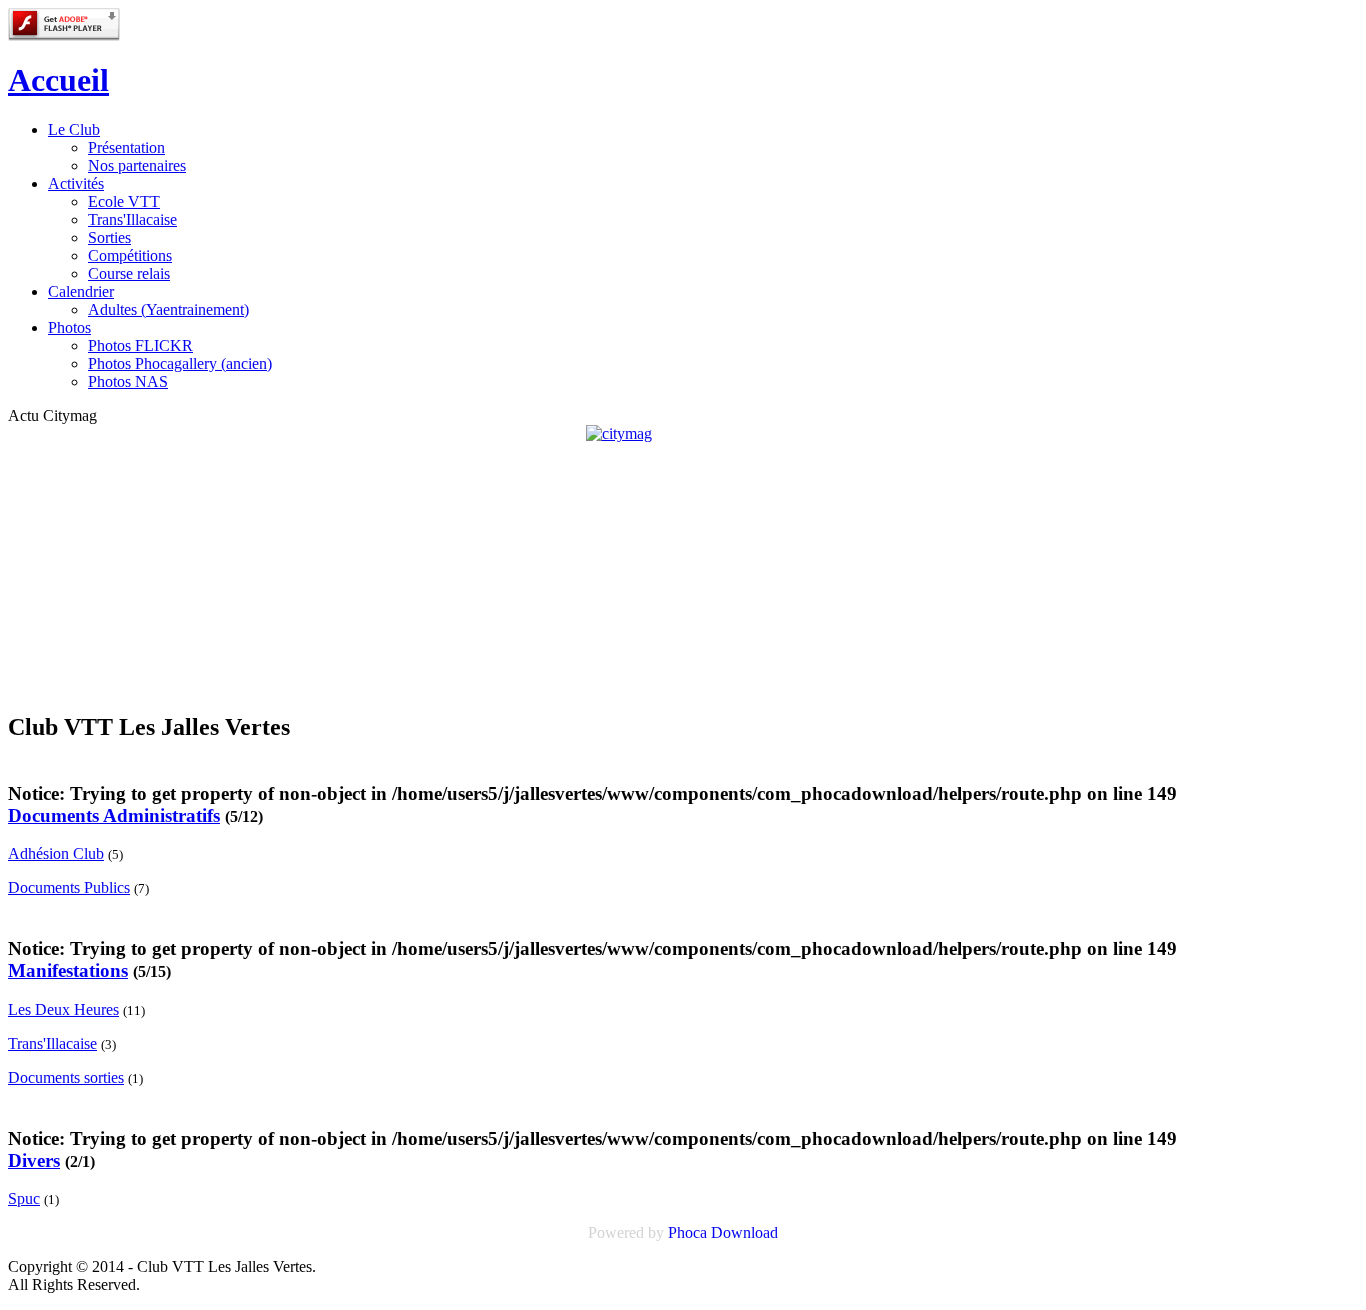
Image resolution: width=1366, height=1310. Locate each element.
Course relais (129, 273)
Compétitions (130, 255)
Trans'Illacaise (132, 219)
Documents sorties (66, 1077)
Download (744, 1232)
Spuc (24, 1198)
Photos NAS (128, 381)
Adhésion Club (56, 853)
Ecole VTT (124, 201)
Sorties (109, 237)
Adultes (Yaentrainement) (168, 309)
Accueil (58, 80)
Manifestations (68, 970)
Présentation (126, 147)
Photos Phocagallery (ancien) (180, 363)
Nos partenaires (137, 165)
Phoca (687, 1232)
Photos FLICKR (140, 345)
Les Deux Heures (63, 1009)
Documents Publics (69, 887)
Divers (34, 1160)
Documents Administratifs (114, 815)
